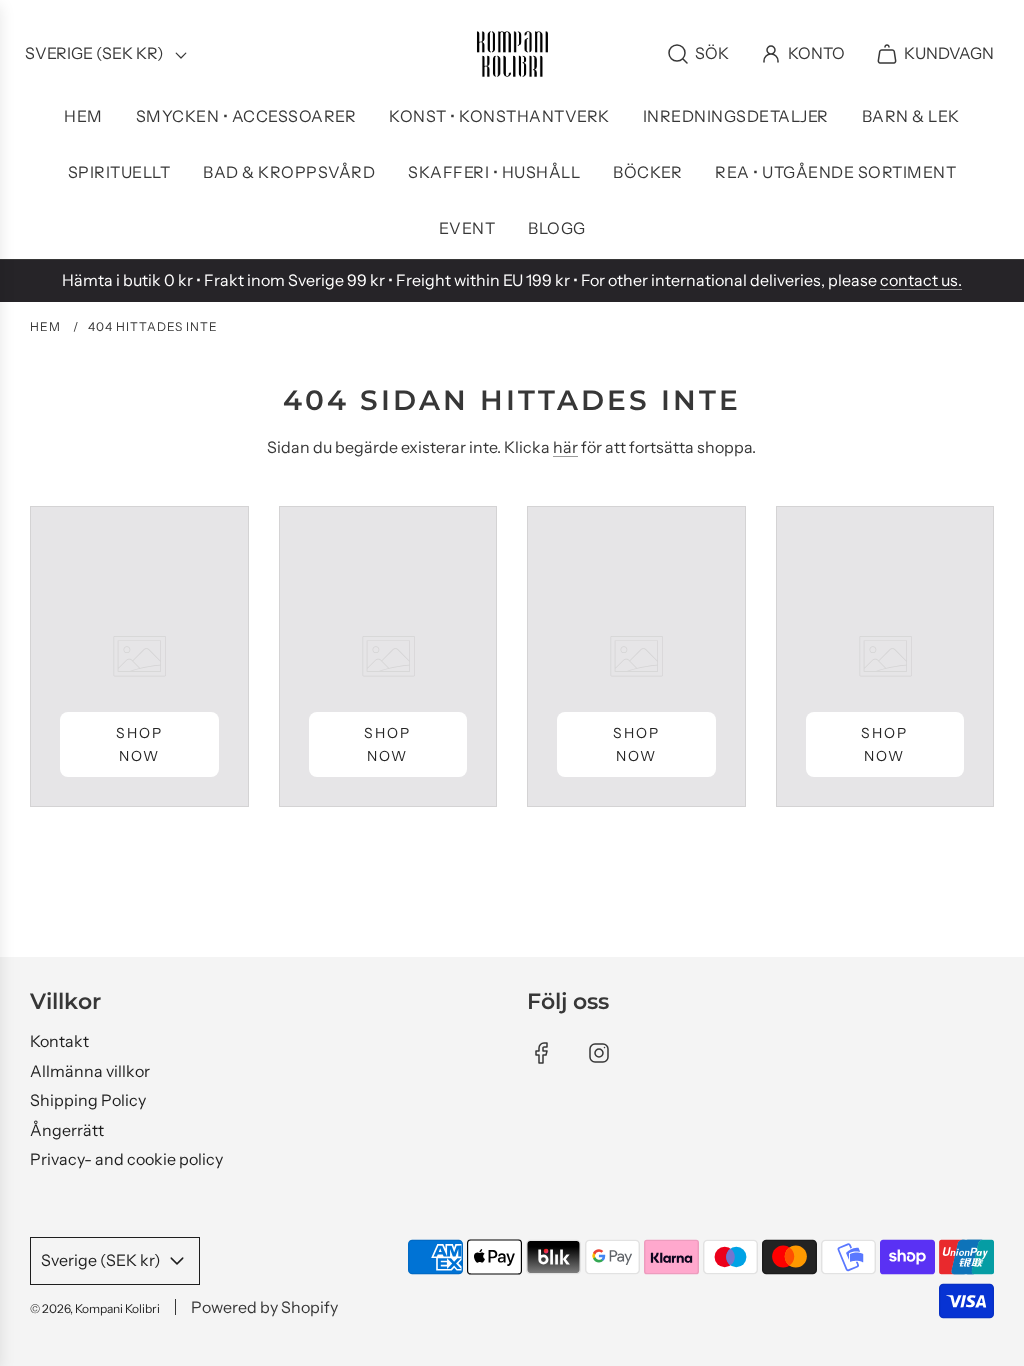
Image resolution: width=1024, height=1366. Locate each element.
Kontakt (59, 1041)
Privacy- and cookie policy (126, 1159)
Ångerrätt (67, 1130)
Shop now (139, 744)
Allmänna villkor (90, 1071)
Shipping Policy (88, 1100)
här (565, 447)
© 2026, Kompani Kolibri (95, 1308)
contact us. (921, 280)
